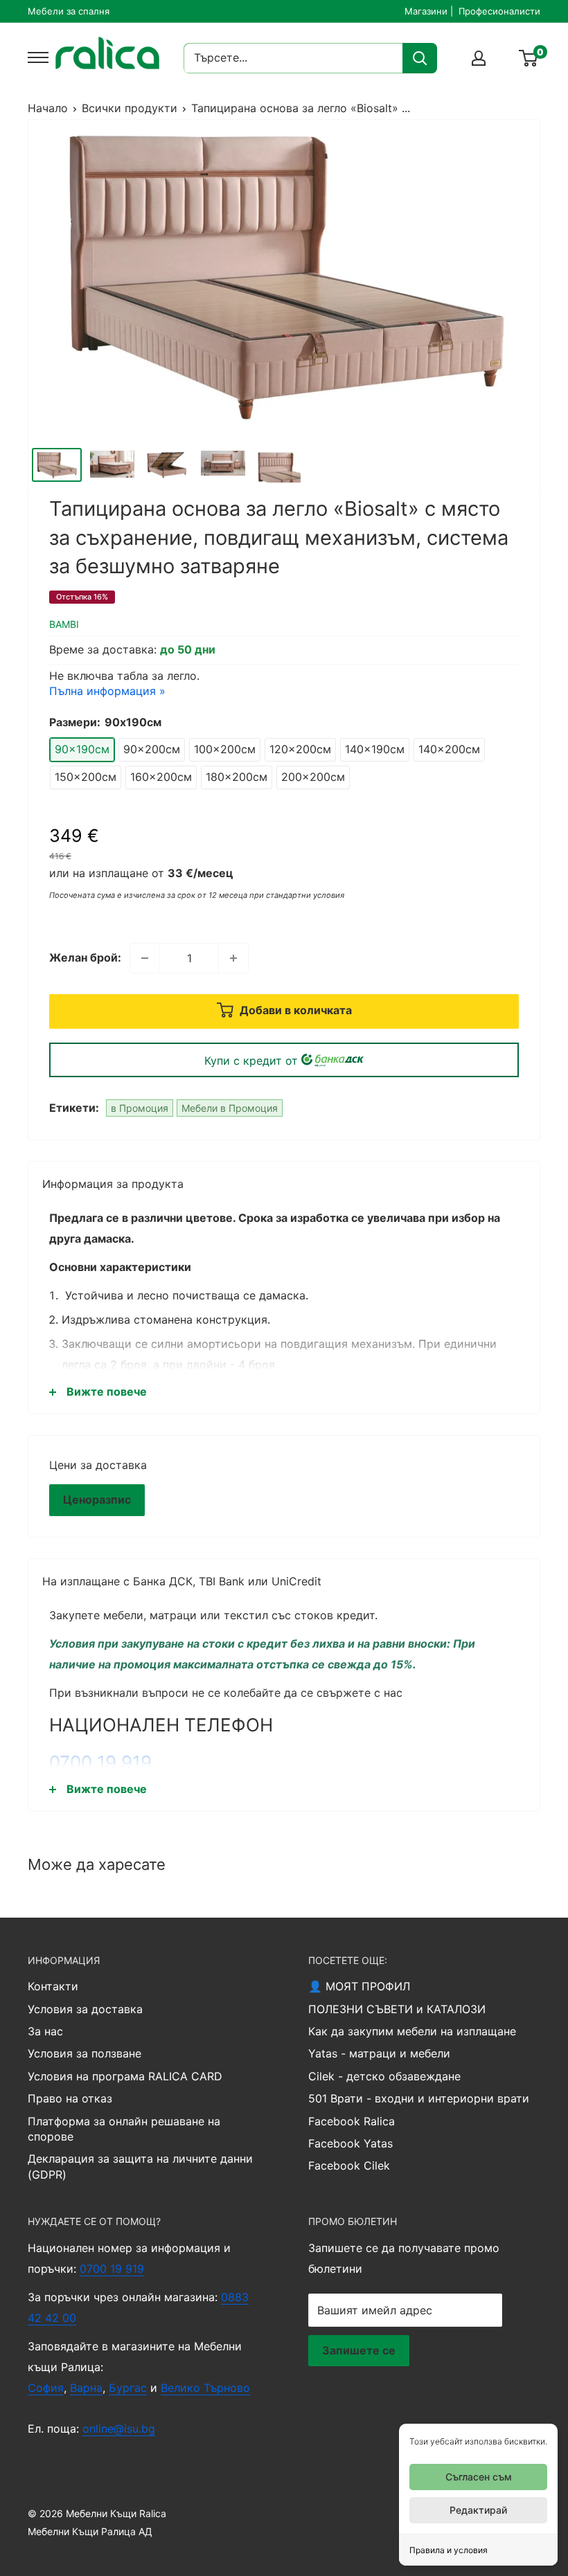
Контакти (53, 1986)
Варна (86, 2388)
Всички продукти (130, 108)
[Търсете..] (420, 58)
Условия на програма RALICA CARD (125, 2076)
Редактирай (478, 2510)
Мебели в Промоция (230, 1108)
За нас (45, 2031)
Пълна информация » (107, 691)
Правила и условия (449, 2550)
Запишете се (359, 2350)
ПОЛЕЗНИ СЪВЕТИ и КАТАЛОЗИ (397, 2009)
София (46, 2388)
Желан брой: (85, 957)
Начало (48, 108)
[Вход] (479, 58)
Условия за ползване (85, 2053)
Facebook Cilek (349, 2165)
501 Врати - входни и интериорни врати (419, 2098)
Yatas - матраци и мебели (379, 2053)
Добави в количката (294, 1011)
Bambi (64, 624)
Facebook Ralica (352, 2121)
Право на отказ (70, 2098)
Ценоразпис (97, 1499)
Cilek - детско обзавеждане (384, 2076)
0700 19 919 (100, 1762)
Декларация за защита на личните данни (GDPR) (140, 2166)
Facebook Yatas (350, 2143)
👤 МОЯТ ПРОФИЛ (359, 1986)
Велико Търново (205, 2388)
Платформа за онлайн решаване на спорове (124, 2129)
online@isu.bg (119, 2429)
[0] (529, 58)
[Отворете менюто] (35, 57)
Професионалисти (499, 11)
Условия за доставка (85, 2009)
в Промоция (140, 1108)
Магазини (426, 11)
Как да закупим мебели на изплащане (412, 2031)
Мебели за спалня (69, 11)
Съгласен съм (479, 2477)
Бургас (128, 2388)
